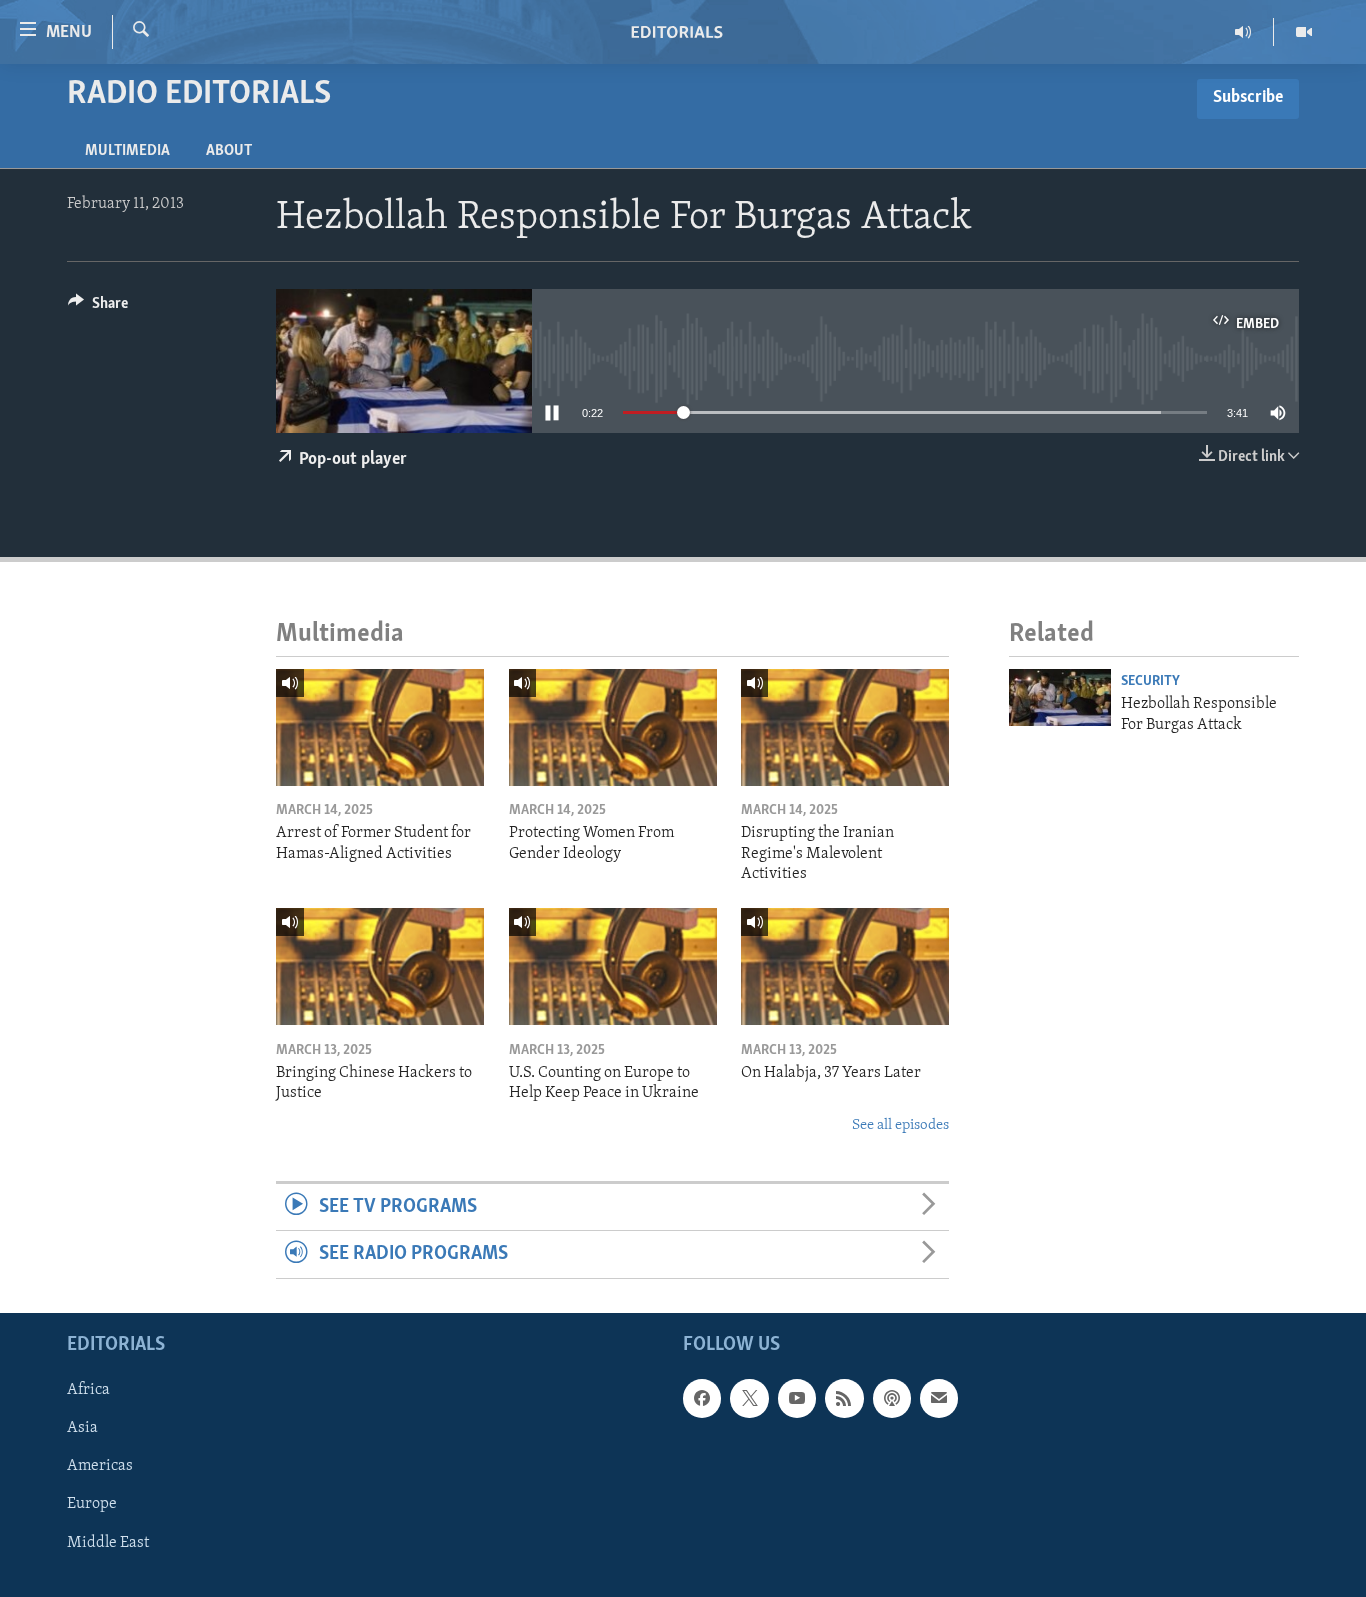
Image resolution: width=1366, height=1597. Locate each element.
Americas (100, 1466)
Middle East (108, 1542)
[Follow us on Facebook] (702, 1398)
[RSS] (844, 1398)
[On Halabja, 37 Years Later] (845, 966)
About (229, 151)
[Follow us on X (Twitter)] (749, 1398)
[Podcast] (892, 1398)
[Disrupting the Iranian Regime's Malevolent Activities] (845, 727)
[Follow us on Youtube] (797, 1398)
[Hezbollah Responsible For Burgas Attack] (1060, 697)
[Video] (1304, 32)
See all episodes (900, 1125)
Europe (92, 1504)
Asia (82, 1428)
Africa (88, 1390)
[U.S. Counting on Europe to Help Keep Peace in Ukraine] (613, 966)
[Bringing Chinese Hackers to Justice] (380, 966)
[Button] (98, 308)
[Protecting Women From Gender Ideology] (613, 727)
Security (1150, 681)
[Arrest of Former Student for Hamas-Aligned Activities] (380, 727)
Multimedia (127, 151)
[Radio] (1243, 32)
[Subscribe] (939, 1398)
